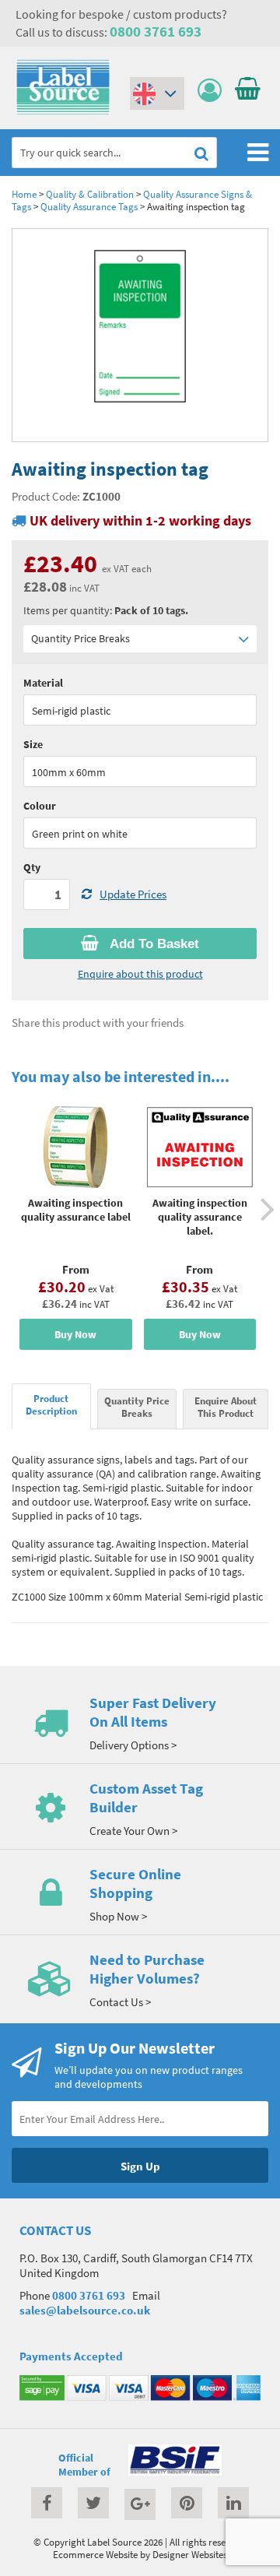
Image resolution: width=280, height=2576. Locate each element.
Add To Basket (153, 944)
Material (43, 683)
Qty (32, 867)
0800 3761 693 (156, 31)
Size (33, 744)
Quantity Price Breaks (80, 638)
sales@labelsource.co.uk (85, 2310)
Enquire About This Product (226, 1407)
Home (24, 194)
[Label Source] (63, 111)
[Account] (213, 91)
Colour (40, 806)
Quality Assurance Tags (89, 206)
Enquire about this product (140, 974)
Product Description (51, 1404)
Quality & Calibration (90, 194)
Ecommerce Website (95, 2554)
